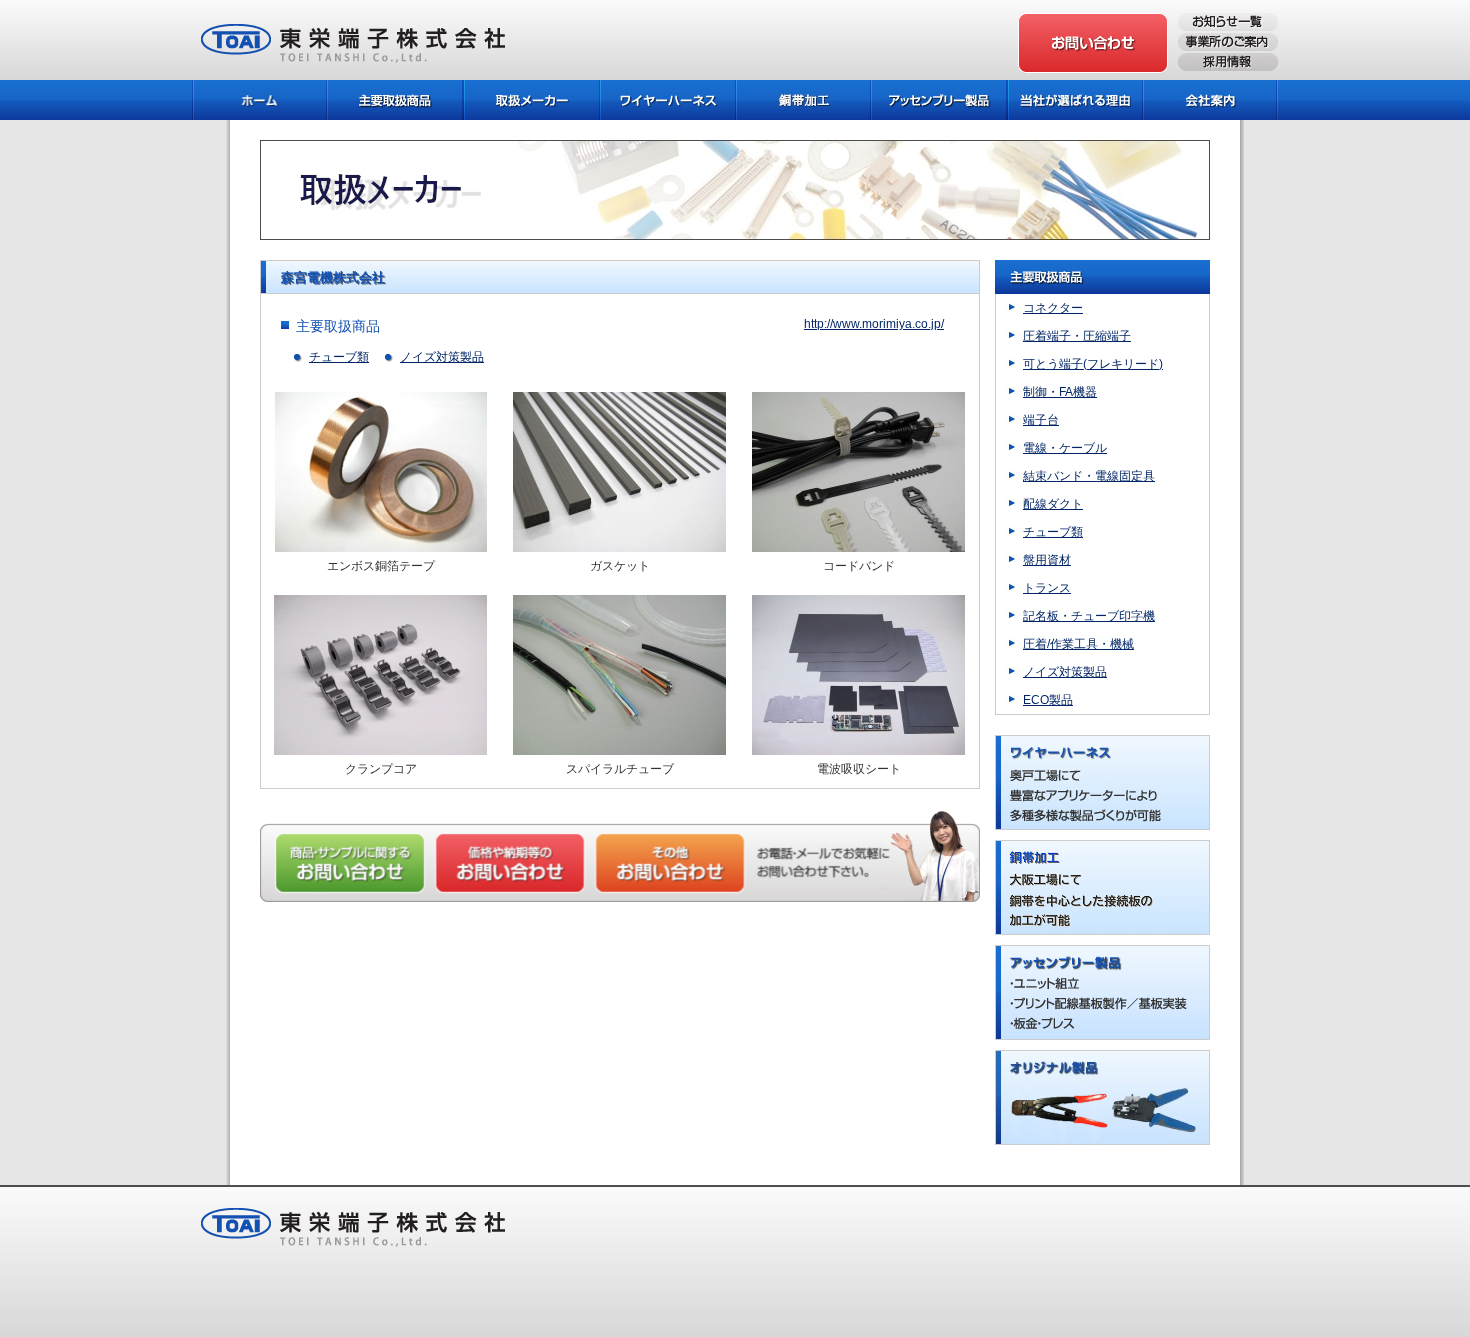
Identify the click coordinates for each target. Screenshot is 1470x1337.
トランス (1047, 588)
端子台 (1041, 420)
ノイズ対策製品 (442, 357)
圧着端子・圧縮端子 (1077, 336)
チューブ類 (339, 357)
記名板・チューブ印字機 (1089, 616)
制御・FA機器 (1060, 392)
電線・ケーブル (1065, 448)
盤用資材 (1047, 560)
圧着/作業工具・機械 (1078, 644)
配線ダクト (1053, 504)
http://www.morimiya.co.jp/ (874, 324)
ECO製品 (1048, 700)
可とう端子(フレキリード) (1093, 364)
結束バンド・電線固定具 (1089, 476)
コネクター (1053, 308)
